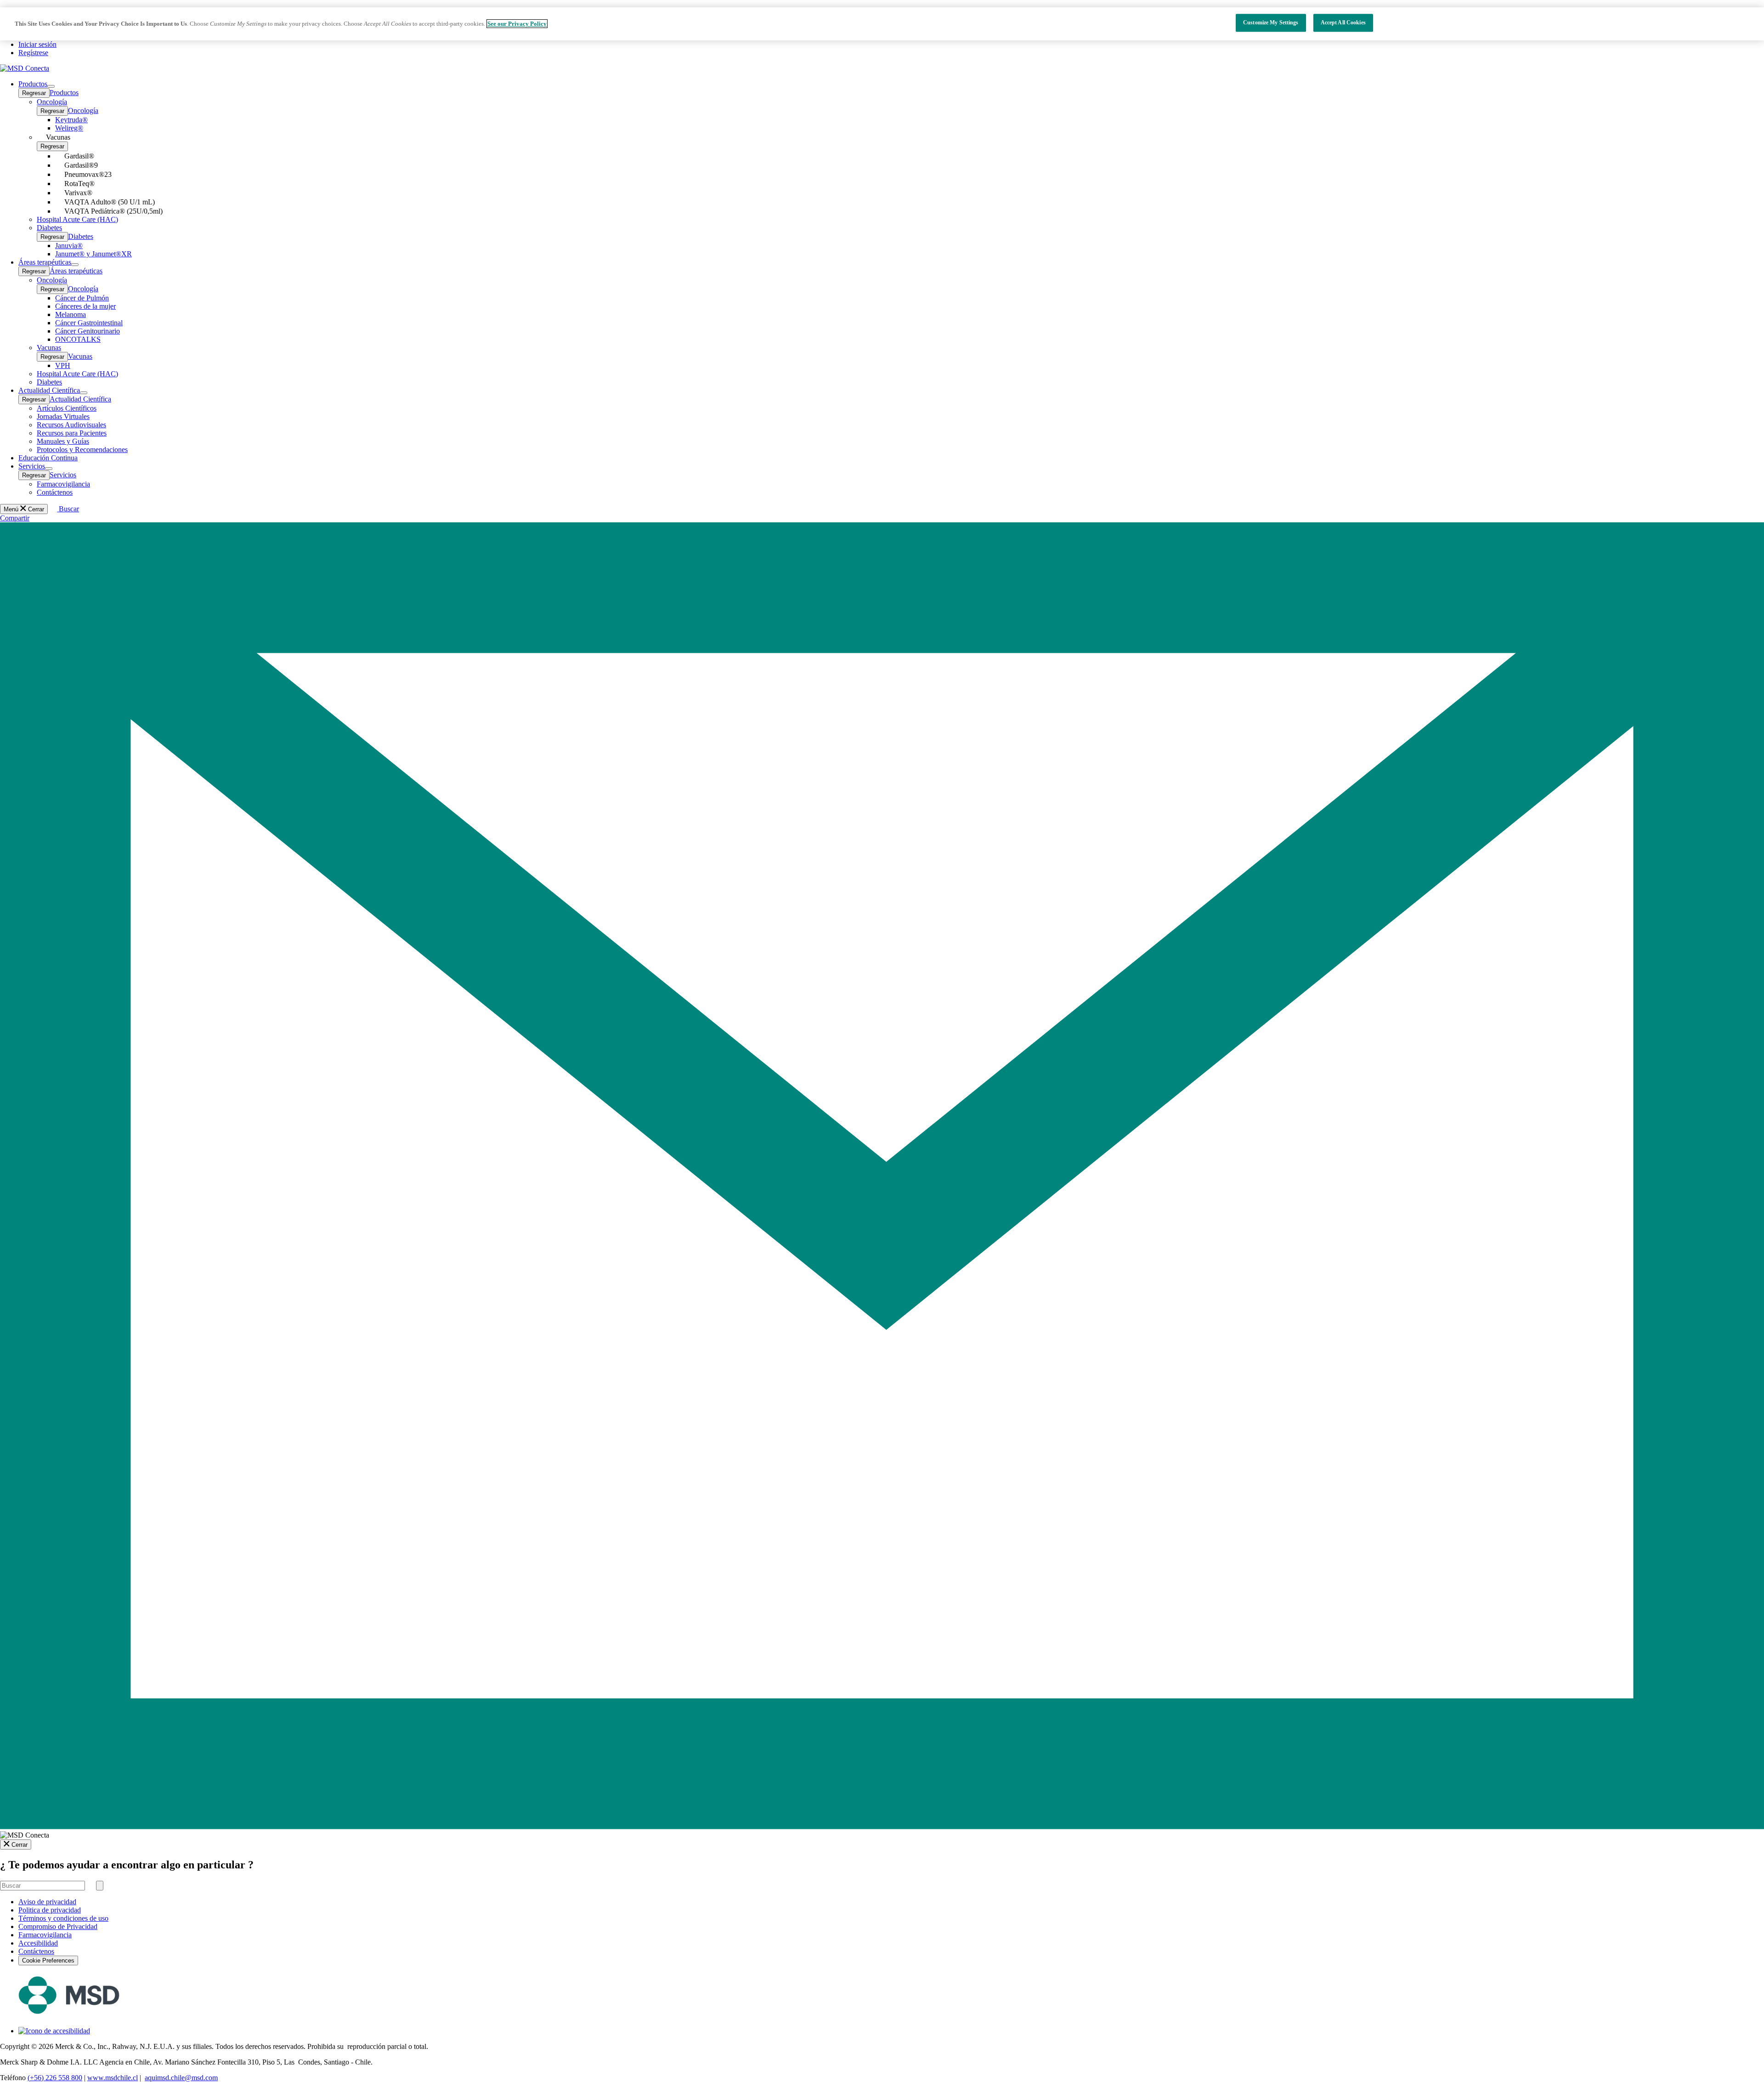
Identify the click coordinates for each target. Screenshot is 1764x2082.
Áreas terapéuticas (76, 271)
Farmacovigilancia (45, 1935)
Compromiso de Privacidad (58, 1926)
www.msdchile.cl (113, 2078)
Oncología (83, 110)
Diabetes (81, 236)
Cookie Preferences (48, 1960)
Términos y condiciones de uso (63, 1918)
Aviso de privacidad (47, 1902)
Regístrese (33, 53)
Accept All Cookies (1343, 23)
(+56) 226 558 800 (55, 2078)
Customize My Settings (1271, 23)
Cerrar (20, 1845)
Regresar (34, 93)
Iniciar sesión (37, 44)
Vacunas (80, 356)
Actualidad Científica (80, 399)
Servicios (63, 475)
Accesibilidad (38, 1943)
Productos (64, 93)
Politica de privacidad (50, 1910)
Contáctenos (36, 1951)
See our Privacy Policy (517, 24)
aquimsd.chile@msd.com (181, 2078)
